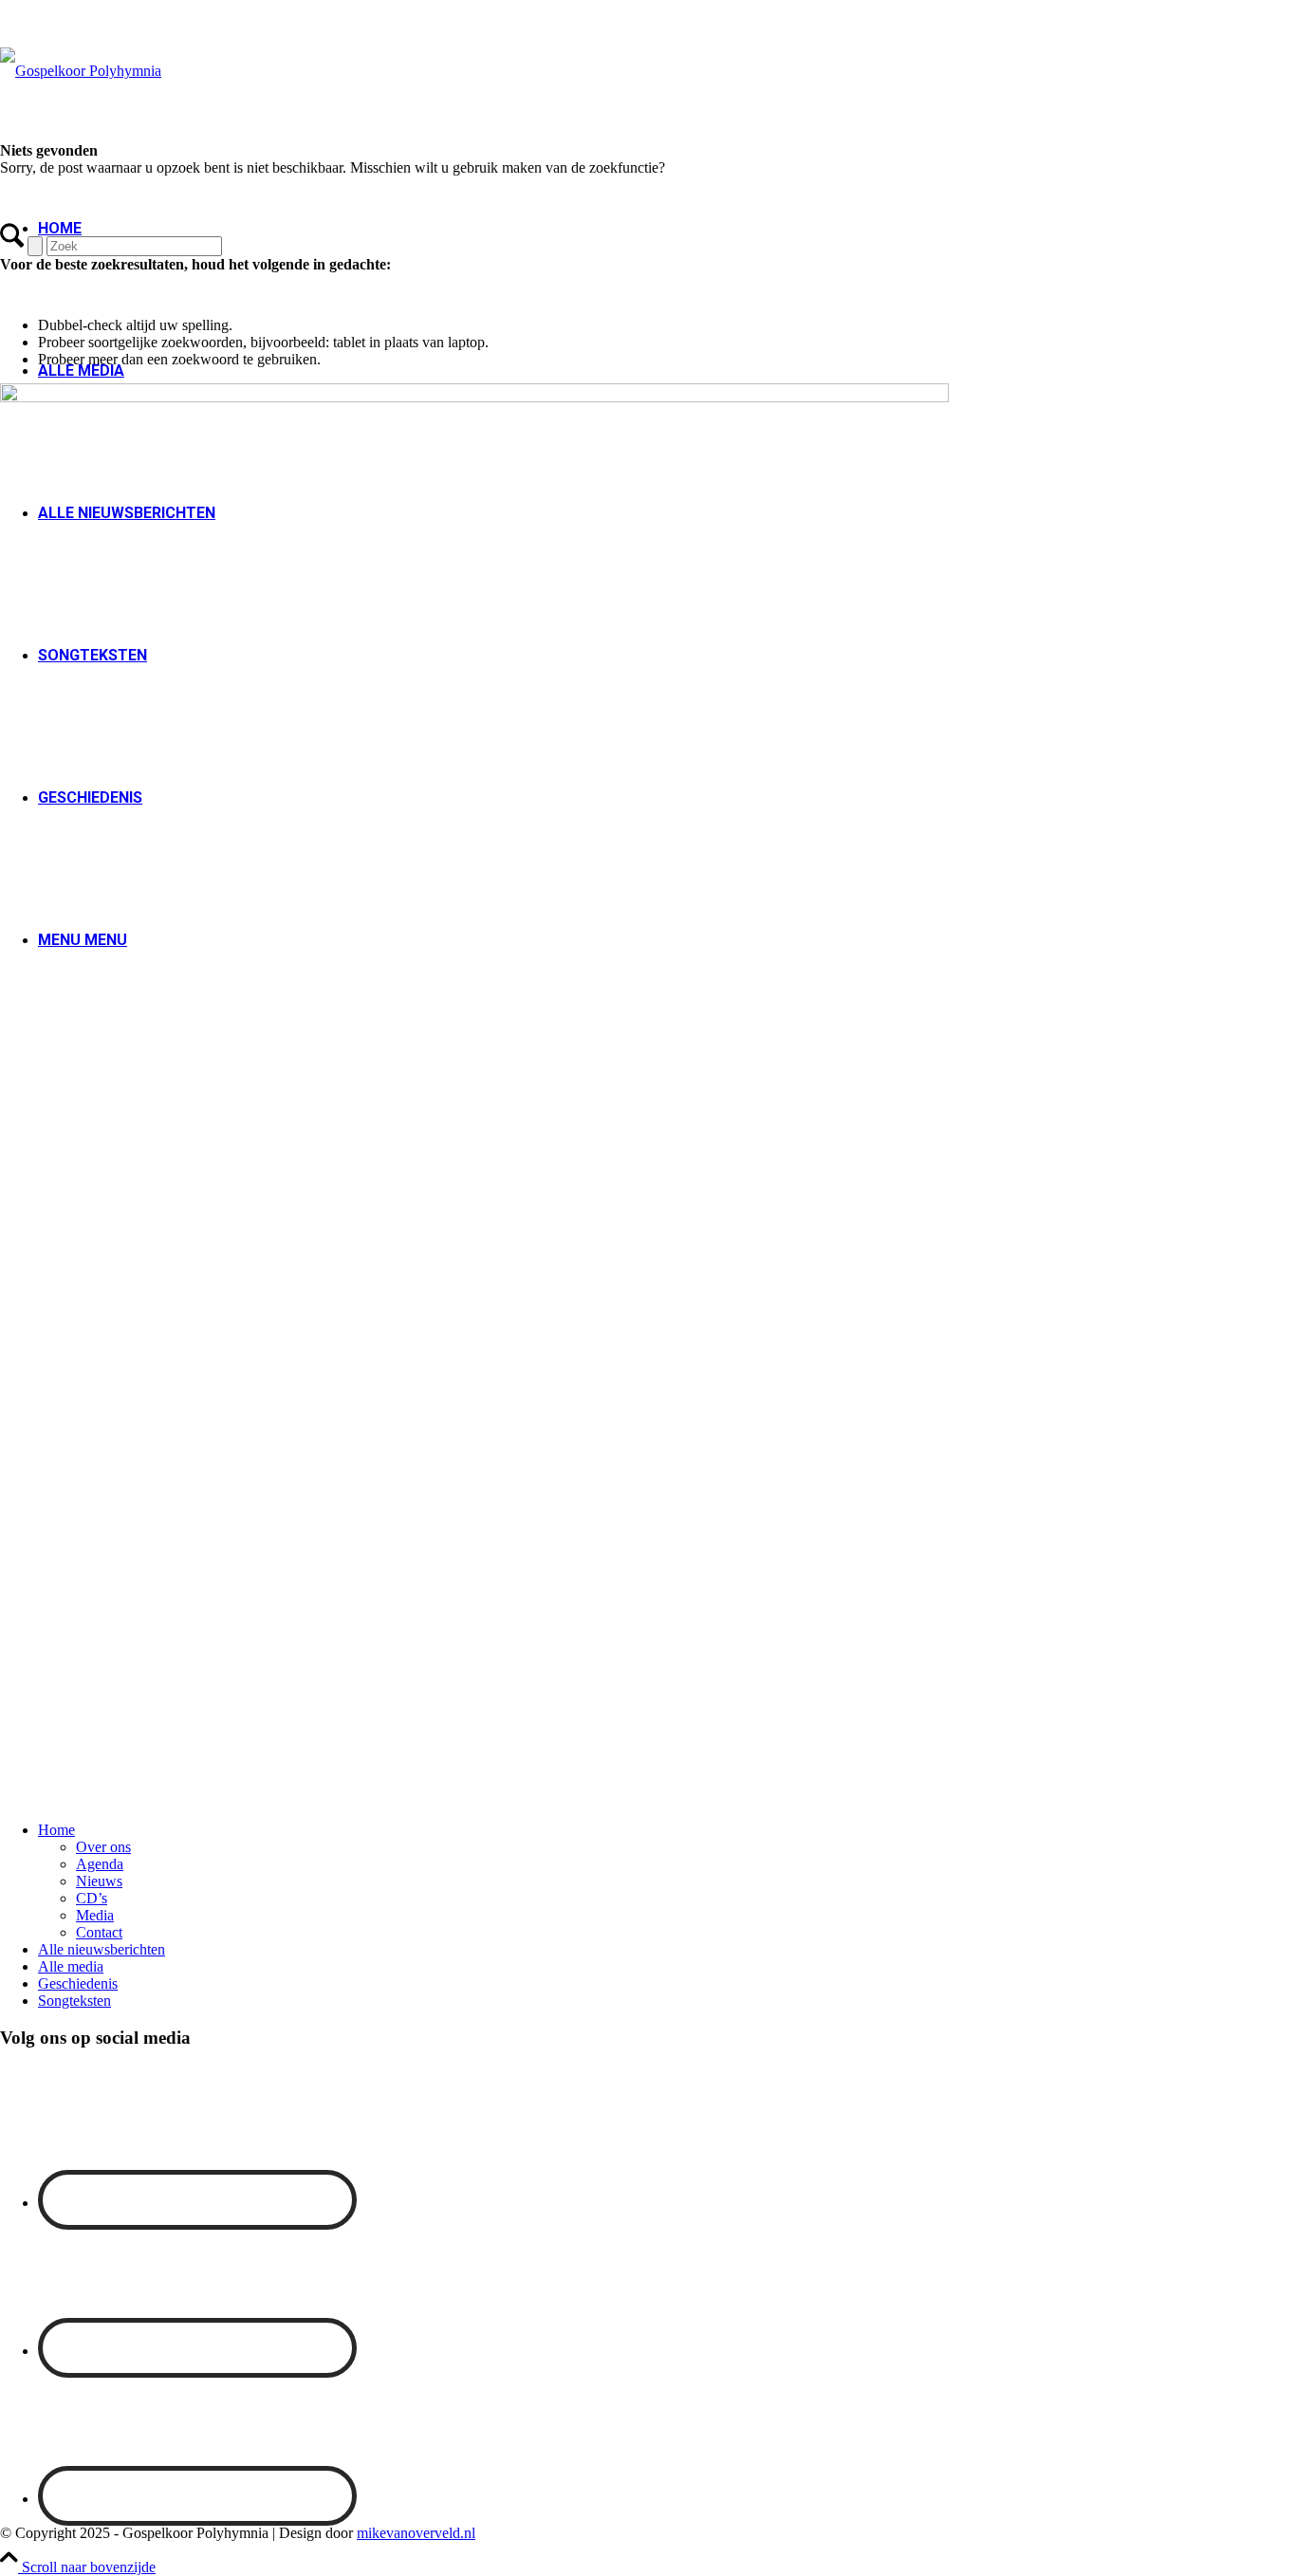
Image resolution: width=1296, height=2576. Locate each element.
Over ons (103, 1847)
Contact (99, 1932)
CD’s (92, 1898)
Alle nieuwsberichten (102, 1949)
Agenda (100, 1864)
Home (56, 1830)
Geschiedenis (78, 1983)
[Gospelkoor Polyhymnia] (81, 71)
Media (95, 1915)
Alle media (81, 371)
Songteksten (74, 2001)
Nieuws (99, 1881)
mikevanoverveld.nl (416, 2533)
